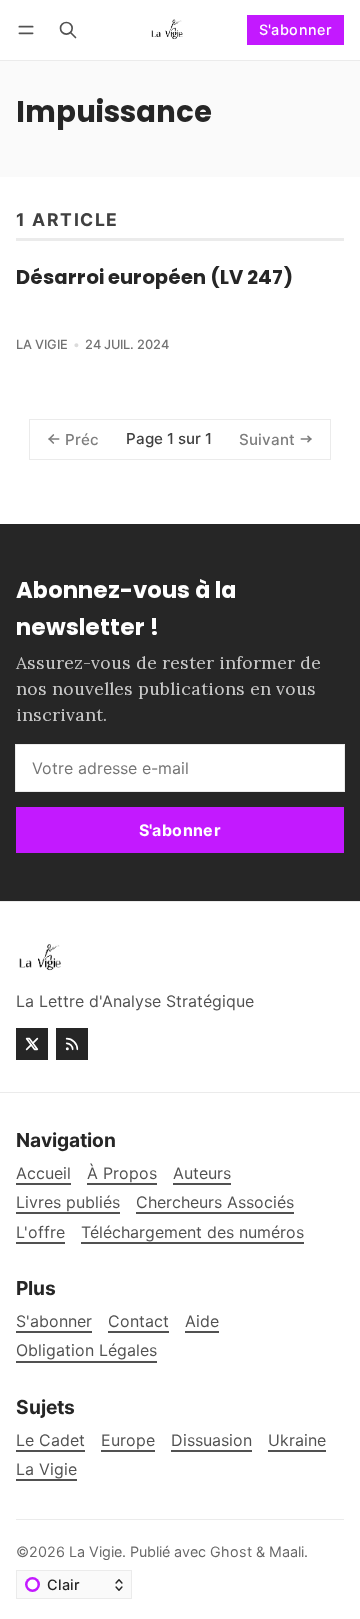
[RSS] (72, 1044)
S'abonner (296, 29)
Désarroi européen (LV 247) (154, 277)
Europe (128, 1440)
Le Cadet (50, 1440)
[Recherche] (68, 29)
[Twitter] (32, 1044)
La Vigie (42, 344)
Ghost (231, 1551)
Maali (286, 1551)
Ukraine (297, 1440)
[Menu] (29, 29)
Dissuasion (211, 1440)
